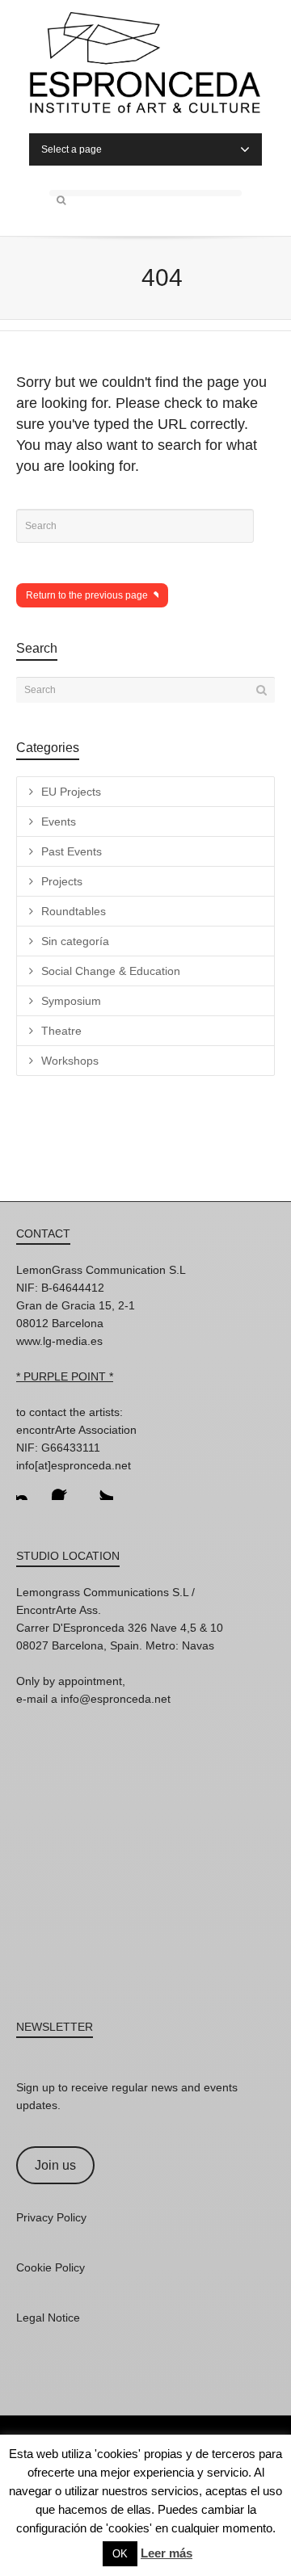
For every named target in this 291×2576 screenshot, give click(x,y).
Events (59, 822)
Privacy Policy (51, 2217)
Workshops (70, 1061)
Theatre (61, 1031)
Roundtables (74, 911)
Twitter (100, 1487)
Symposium (71, 1001)
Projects (62, 881)
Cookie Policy (51, 2267)
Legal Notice (48, 2318)
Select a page (72, 149)
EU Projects (71, 792)
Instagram (29, 1487)
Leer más (167, 2553)
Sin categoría (75, 941)
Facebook (65, 1487)
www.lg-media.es (59, 1341)
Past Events (72, 851)
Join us (55, 2165)
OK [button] (120, 2554)
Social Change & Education (111, 971)
